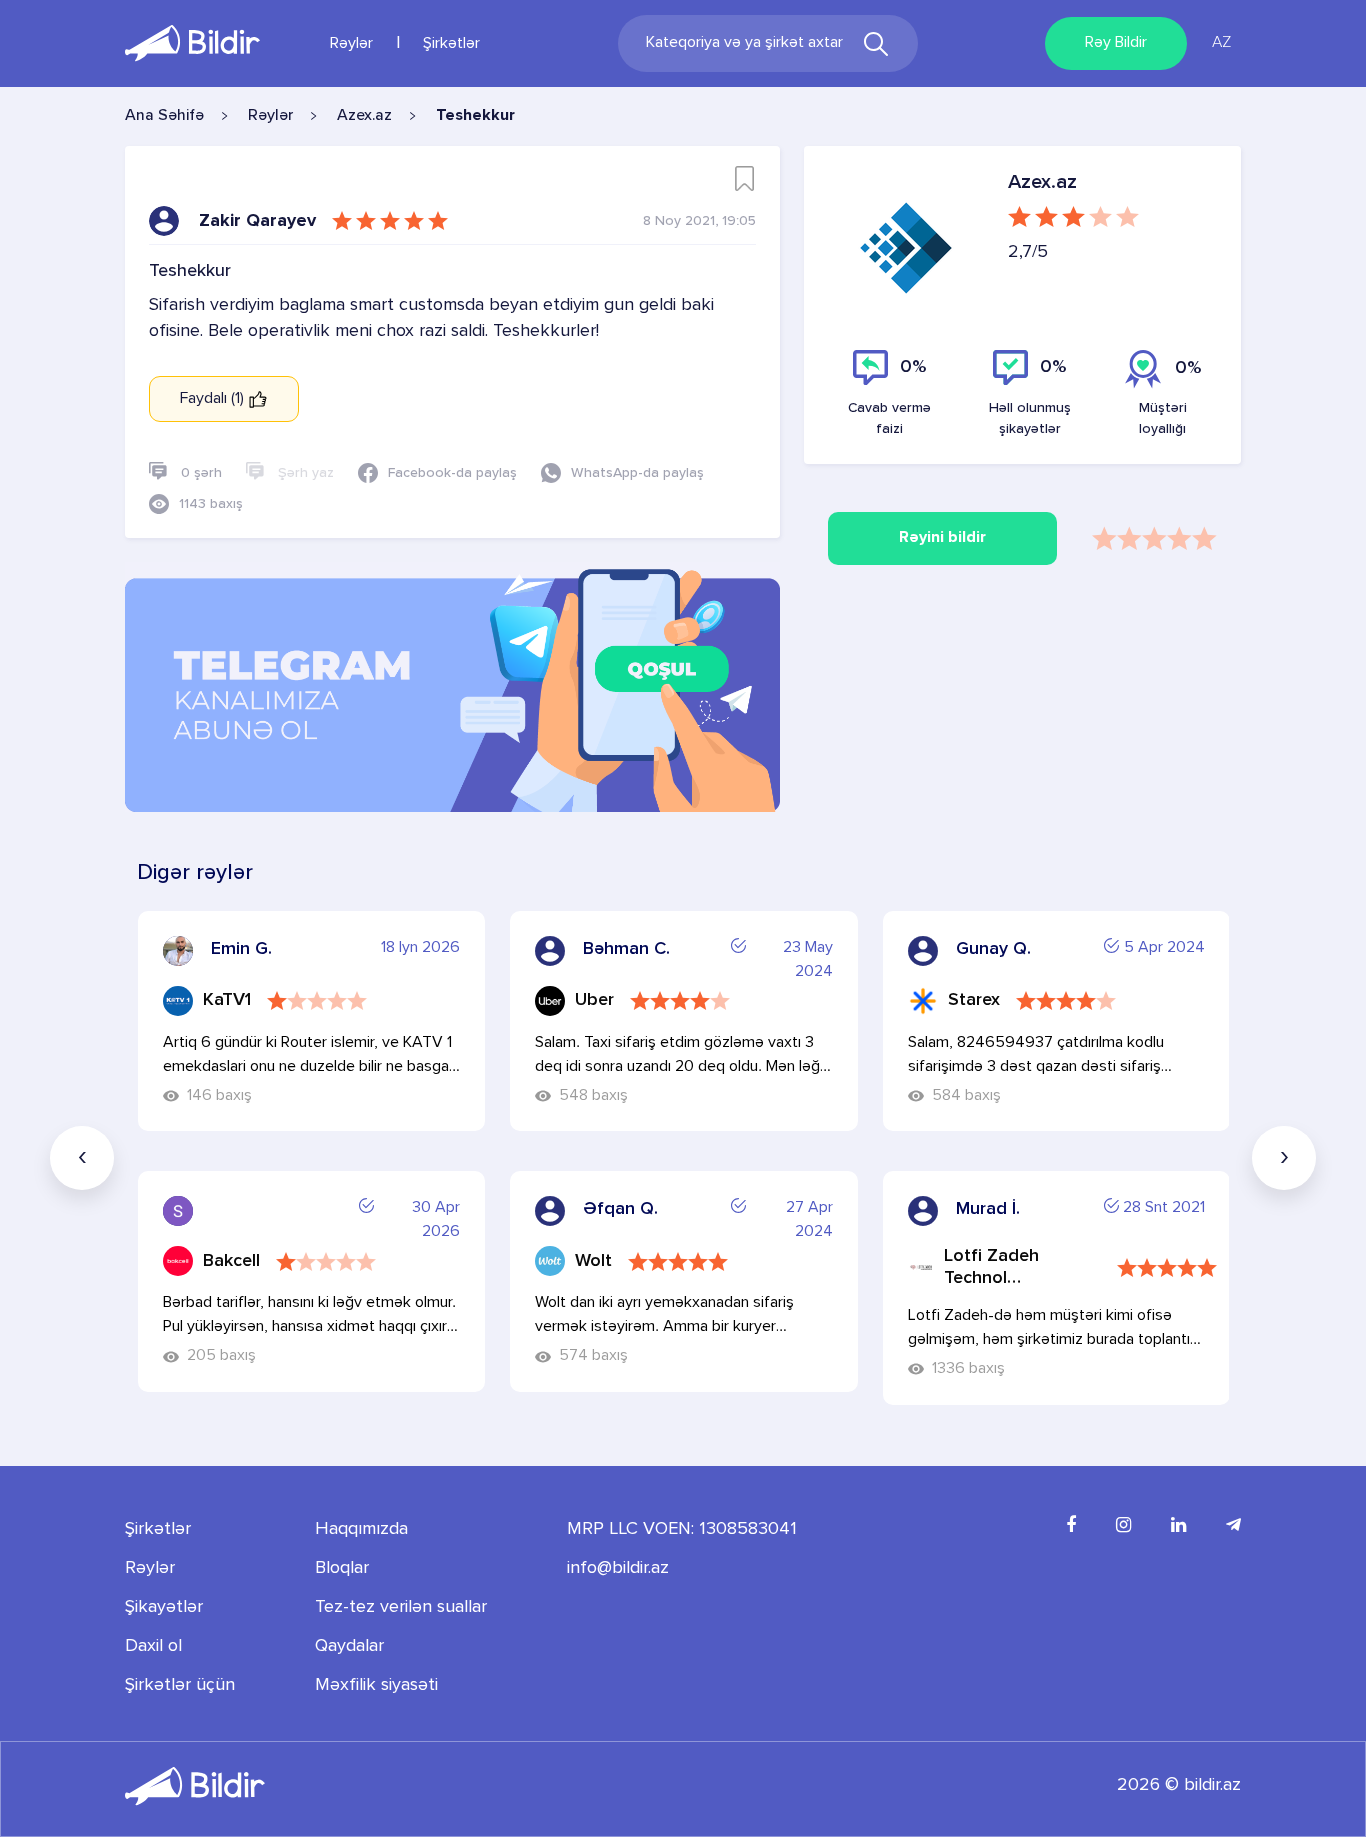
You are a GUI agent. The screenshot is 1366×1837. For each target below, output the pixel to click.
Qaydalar (349, 1646)
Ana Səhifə (164, 116)
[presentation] (82, 1158)
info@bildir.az (618, 1568)
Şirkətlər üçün (180, 1685)
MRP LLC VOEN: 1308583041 (682, 1529)
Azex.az (364, 116)
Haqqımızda (361, 1529)
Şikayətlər (164, 1607)
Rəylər (351, 44)
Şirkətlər (451, 44)
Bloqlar (342, 1568)
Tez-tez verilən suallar (401, 1607)
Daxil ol (153, 1646)
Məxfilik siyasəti (376, 1685)
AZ (1221, 43)
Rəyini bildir (942, 538)
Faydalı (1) (214, 399)
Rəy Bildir (1116, 43)
